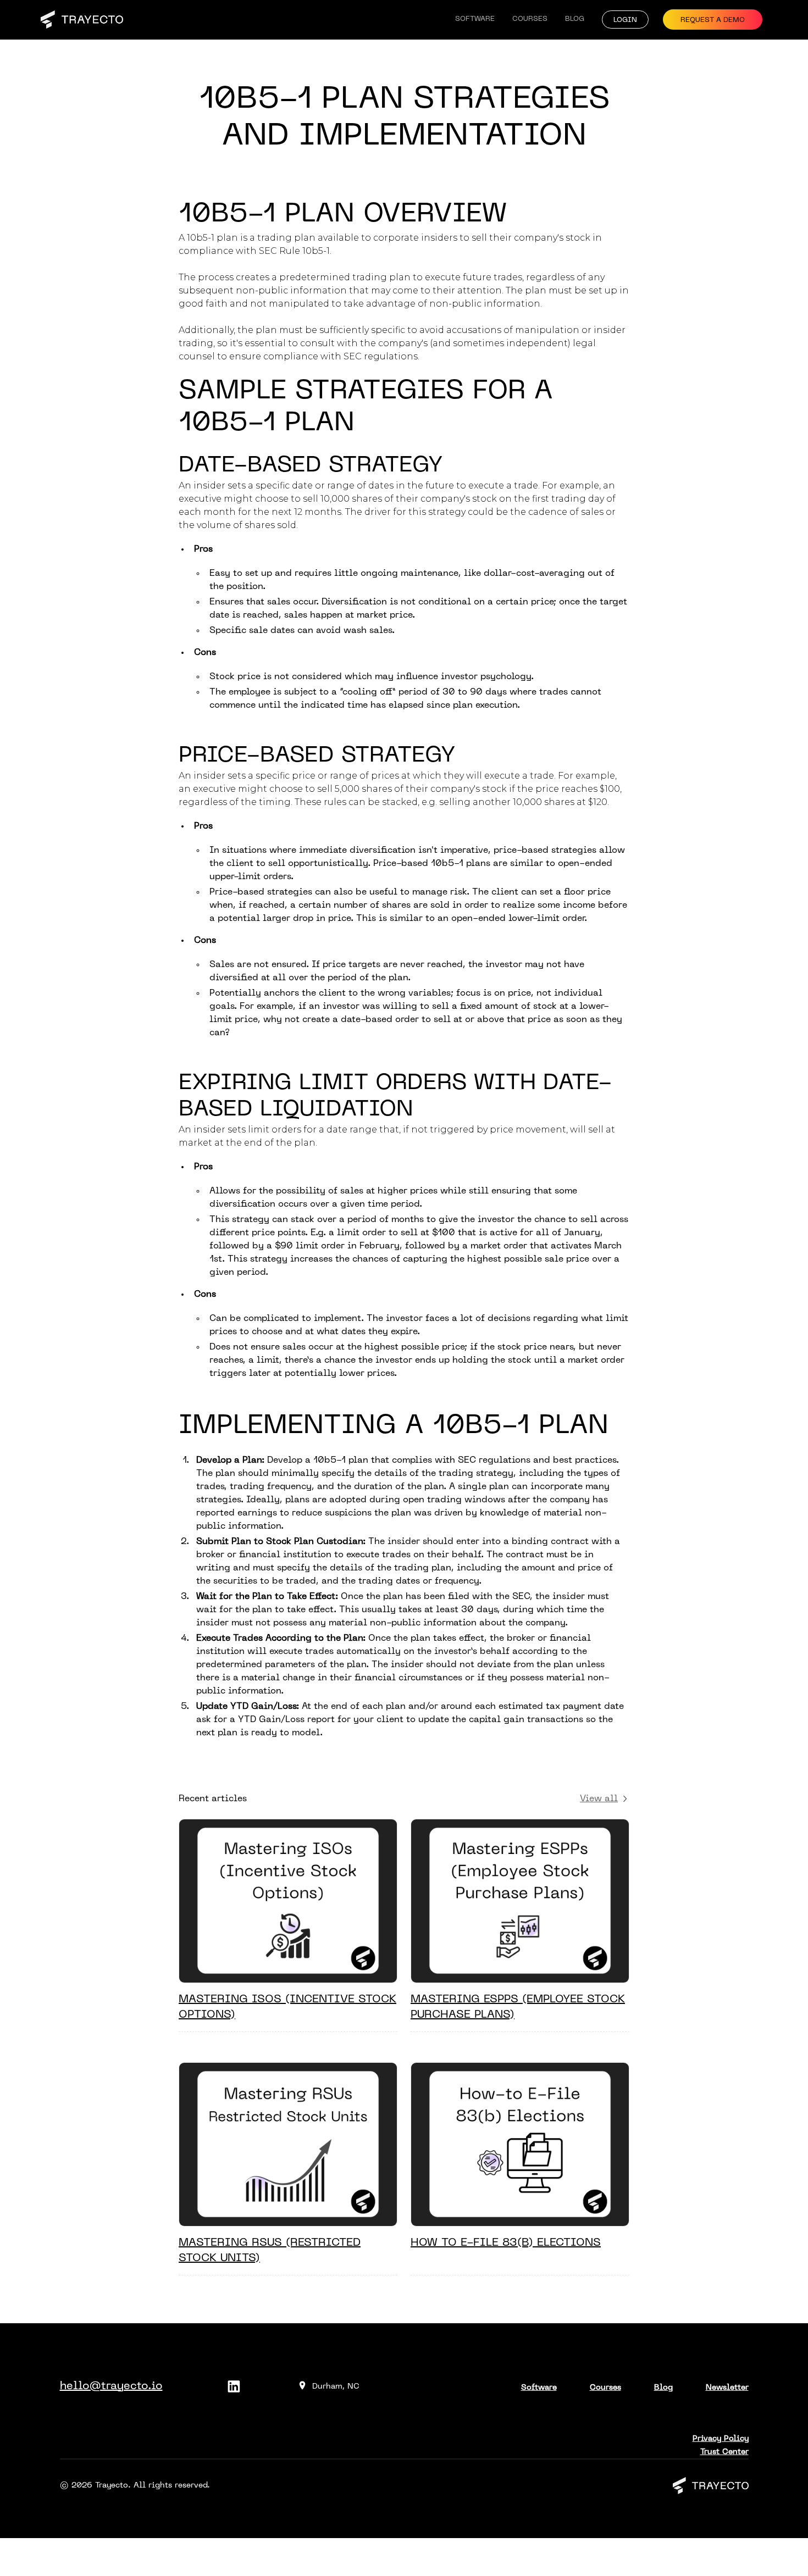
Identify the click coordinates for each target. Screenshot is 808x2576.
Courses (530, 19)
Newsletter (727, 2388)
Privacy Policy (721, 2439)
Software (475, 19)
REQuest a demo (713, 20)
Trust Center (724, 2452)
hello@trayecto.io (111, 2386)
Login (625, 20)
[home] (82, 20)
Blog (575, 19)
